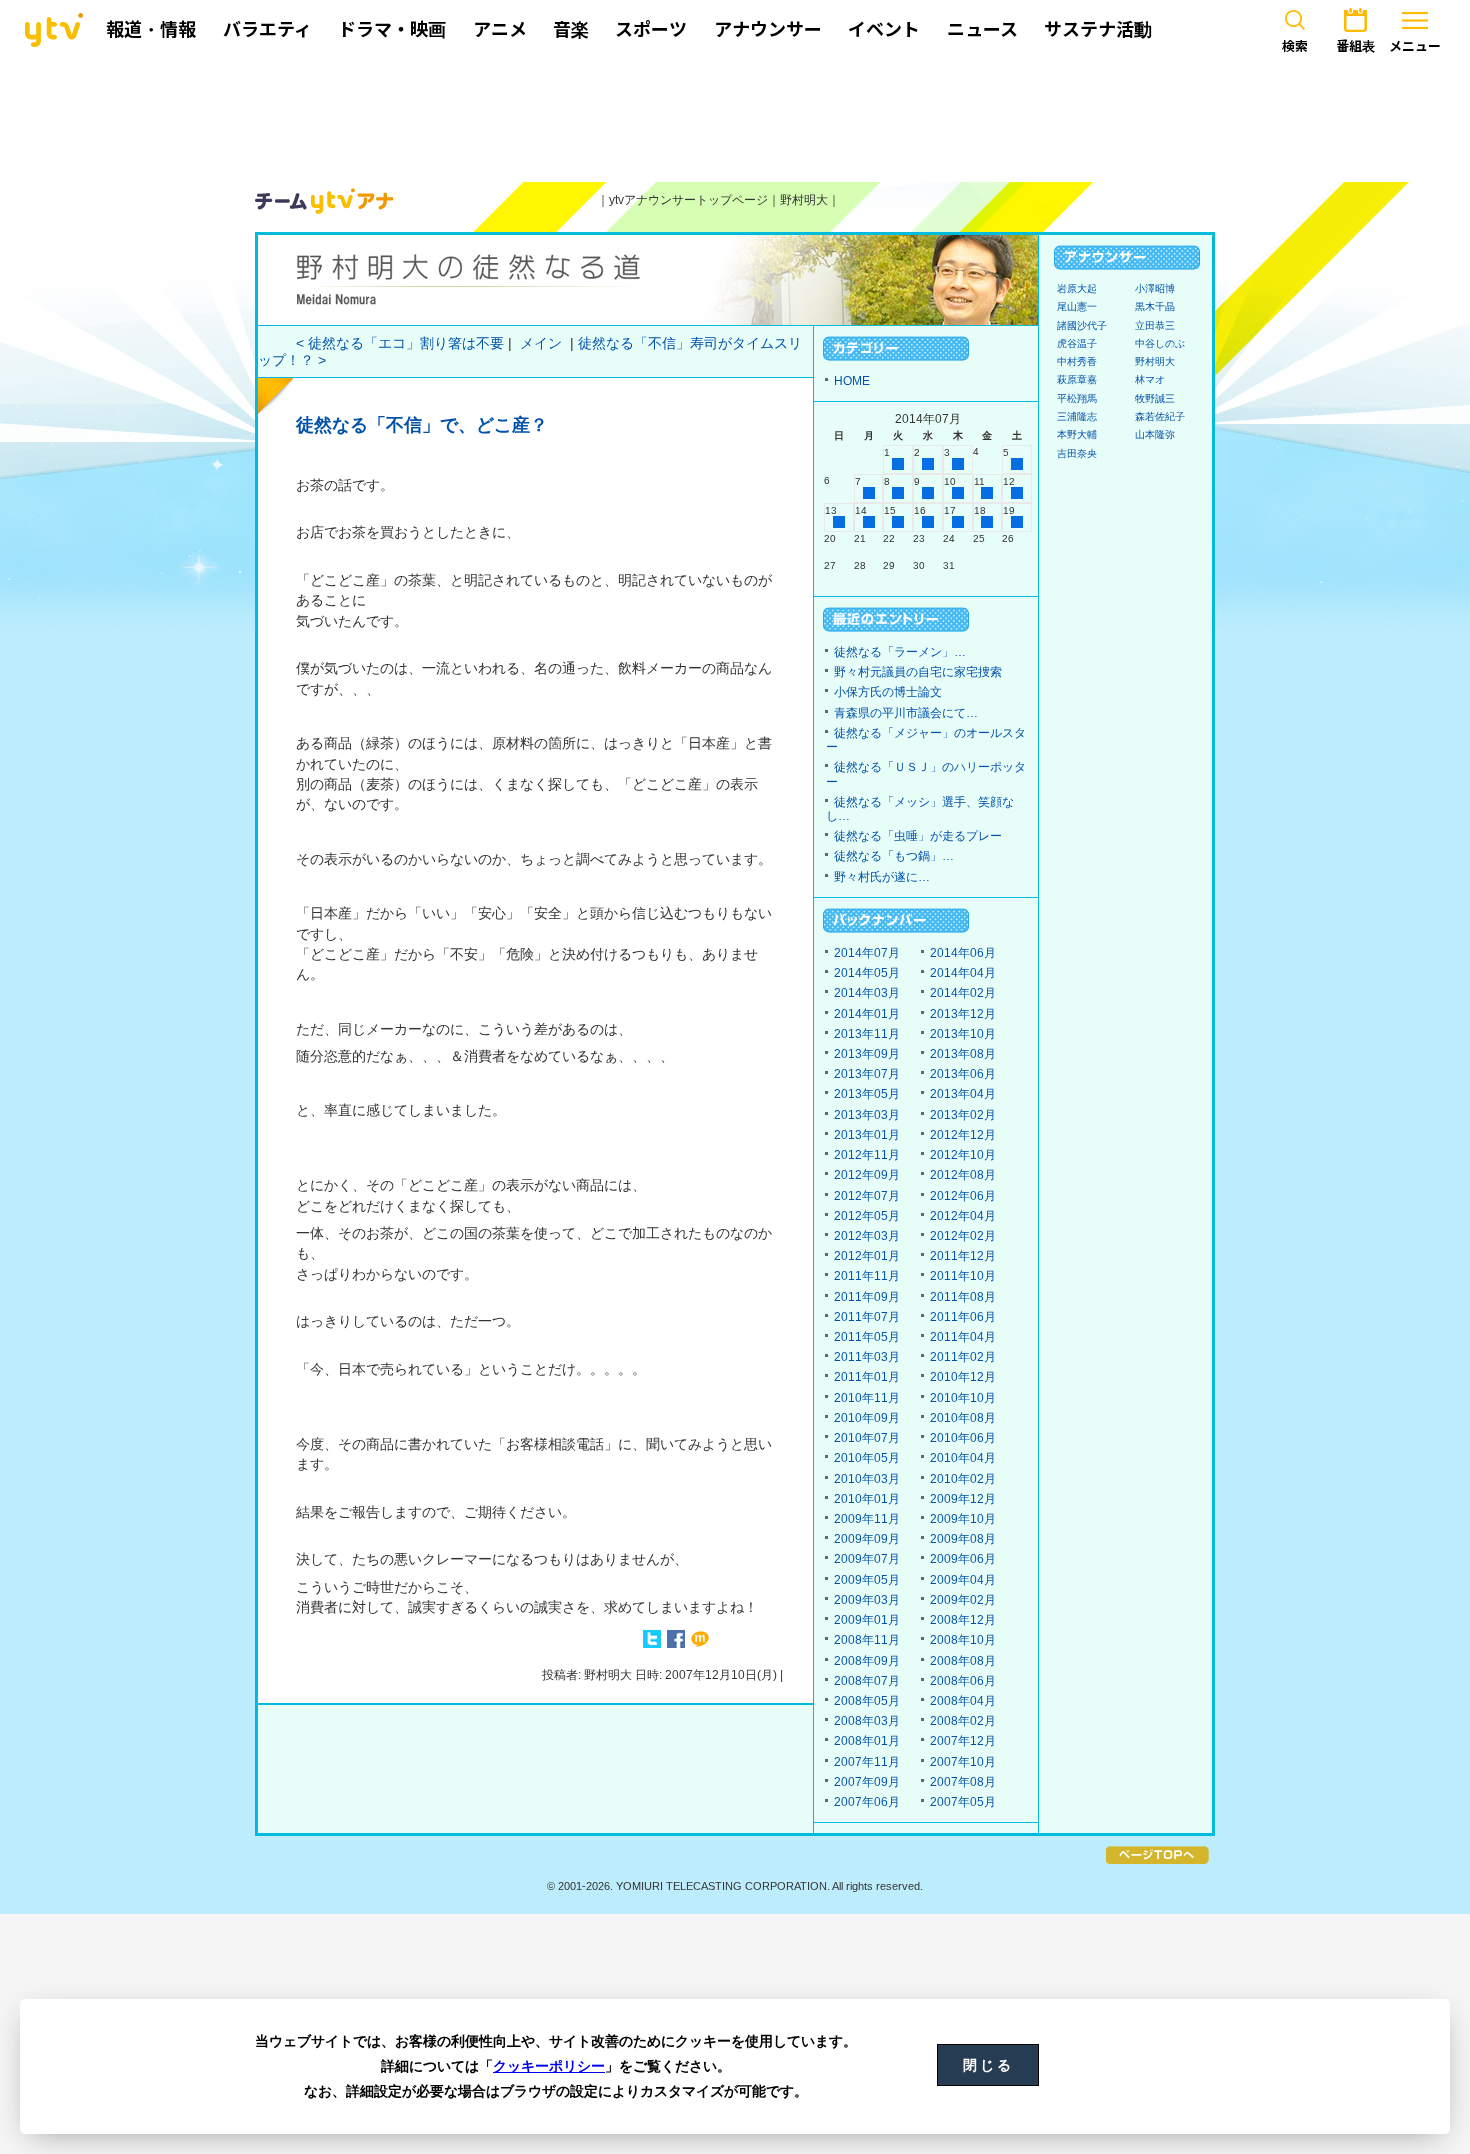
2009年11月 (867, 1519)
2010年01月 (867, 1499)
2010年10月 (963, 1398)
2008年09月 (867, 1661)
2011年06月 (963, 1317)
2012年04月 (963, 1216)
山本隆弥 (1155, 434)
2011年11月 (867, 1276)
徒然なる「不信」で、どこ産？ (422, 425)
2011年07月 (867, 1317)
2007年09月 (867, 1782)
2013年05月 (867, 1094)
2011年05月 (867, 1337)
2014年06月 (963, 953)
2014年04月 (963, 973)
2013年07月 (867, 1074)
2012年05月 (867, 1216)
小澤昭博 (1155, 288)
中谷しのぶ (1160, 343)
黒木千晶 (1155, 306)
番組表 (1355, 46)
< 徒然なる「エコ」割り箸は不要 (400, 343)
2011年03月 (867, 1357)
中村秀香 (1077, 361)
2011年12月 (963, 1256)
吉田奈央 (1077, 453)
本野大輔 (1077, 434)
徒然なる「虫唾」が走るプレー (918, 836)
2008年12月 (963, 1620)
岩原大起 (1077, 288)
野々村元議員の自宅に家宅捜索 (918, 672)
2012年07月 (867, 1196)
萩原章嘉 (1077, 379)
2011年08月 (963, 1297)
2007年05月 (963, 1802)
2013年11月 (867, 1034)
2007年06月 (867, 1802)
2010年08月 (963, 1418)
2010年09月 (867, 1418)
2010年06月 (963, 1438)
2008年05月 (867, 1701)
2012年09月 (867, 1175)
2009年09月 (867, 1539)
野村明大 (804, 200)
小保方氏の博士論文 (888, 692)
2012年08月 (963, 1175)
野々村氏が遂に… (882, 877)
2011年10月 (963, 1276)
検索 (1295, 46)
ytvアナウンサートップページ (688, 200)
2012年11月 (867, 1155)
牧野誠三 (1155, 398)
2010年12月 (963, 1377)
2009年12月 (963, 1499)
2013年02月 (963, 1115)
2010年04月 (963, 1458)
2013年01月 (867, 1135)
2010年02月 (963, 1479)
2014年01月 (867, 1014)
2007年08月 (963, 1782)
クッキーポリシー (549, 2066)
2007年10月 (963, 1762)
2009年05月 (867, 1580)
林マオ (1150, 379)
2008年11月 (867, 1640)
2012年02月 (963, 1236)
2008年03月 (867, 1721)
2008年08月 (963, 1661)
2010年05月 (867, 1458)
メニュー (1415, 46)
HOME (852, 381)
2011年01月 (867, 1377)
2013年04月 (963, 1094)
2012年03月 (867, 1236)
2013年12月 (963, 1014)
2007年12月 (963, 1741)
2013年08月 (963, 1054)
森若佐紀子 (1160, 416)
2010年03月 (867, 1479)
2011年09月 (867, 1297)
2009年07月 (867, 1559)
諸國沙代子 (1082, 325)
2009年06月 (963, 1559)
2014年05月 (867, 973)
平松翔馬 (1077, 398)
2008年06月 (963, 1681)
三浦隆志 (1077, 416)
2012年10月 (963, 1155)
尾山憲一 (1077, 306)
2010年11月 (867, 1398)
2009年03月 (867, 1600)
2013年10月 (963, 1034)
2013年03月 (867, 1115)
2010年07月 (867, 1438)
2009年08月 (963, 1539)
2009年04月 (963, 1580)
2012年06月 (963, 1196)
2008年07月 (867, 1681)
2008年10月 (963, 1640)
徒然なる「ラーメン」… (900, 652)
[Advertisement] (735, 117)
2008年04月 (963, 1701)
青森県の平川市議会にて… (906, 713)
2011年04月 (963, 1337)
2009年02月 (963, 1600)
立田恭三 (1155, 325)
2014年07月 (867, 953)
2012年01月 (867, 1256)
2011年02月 (963, 1357)
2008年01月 (867, 1741)
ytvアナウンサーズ (325, 201)
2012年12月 (963, 1135)
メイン (541, 343)
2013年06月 (963, 1074)
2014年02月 (963, 993)
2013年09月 (867, 1054)
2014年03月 (867, 993)
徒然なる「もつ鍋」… (894, 856)
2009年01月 (867, 1620)
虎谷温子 (1077, 343)
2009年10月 (963, 1519)
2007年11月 (867, 1762)
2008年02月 (963, 1721)
